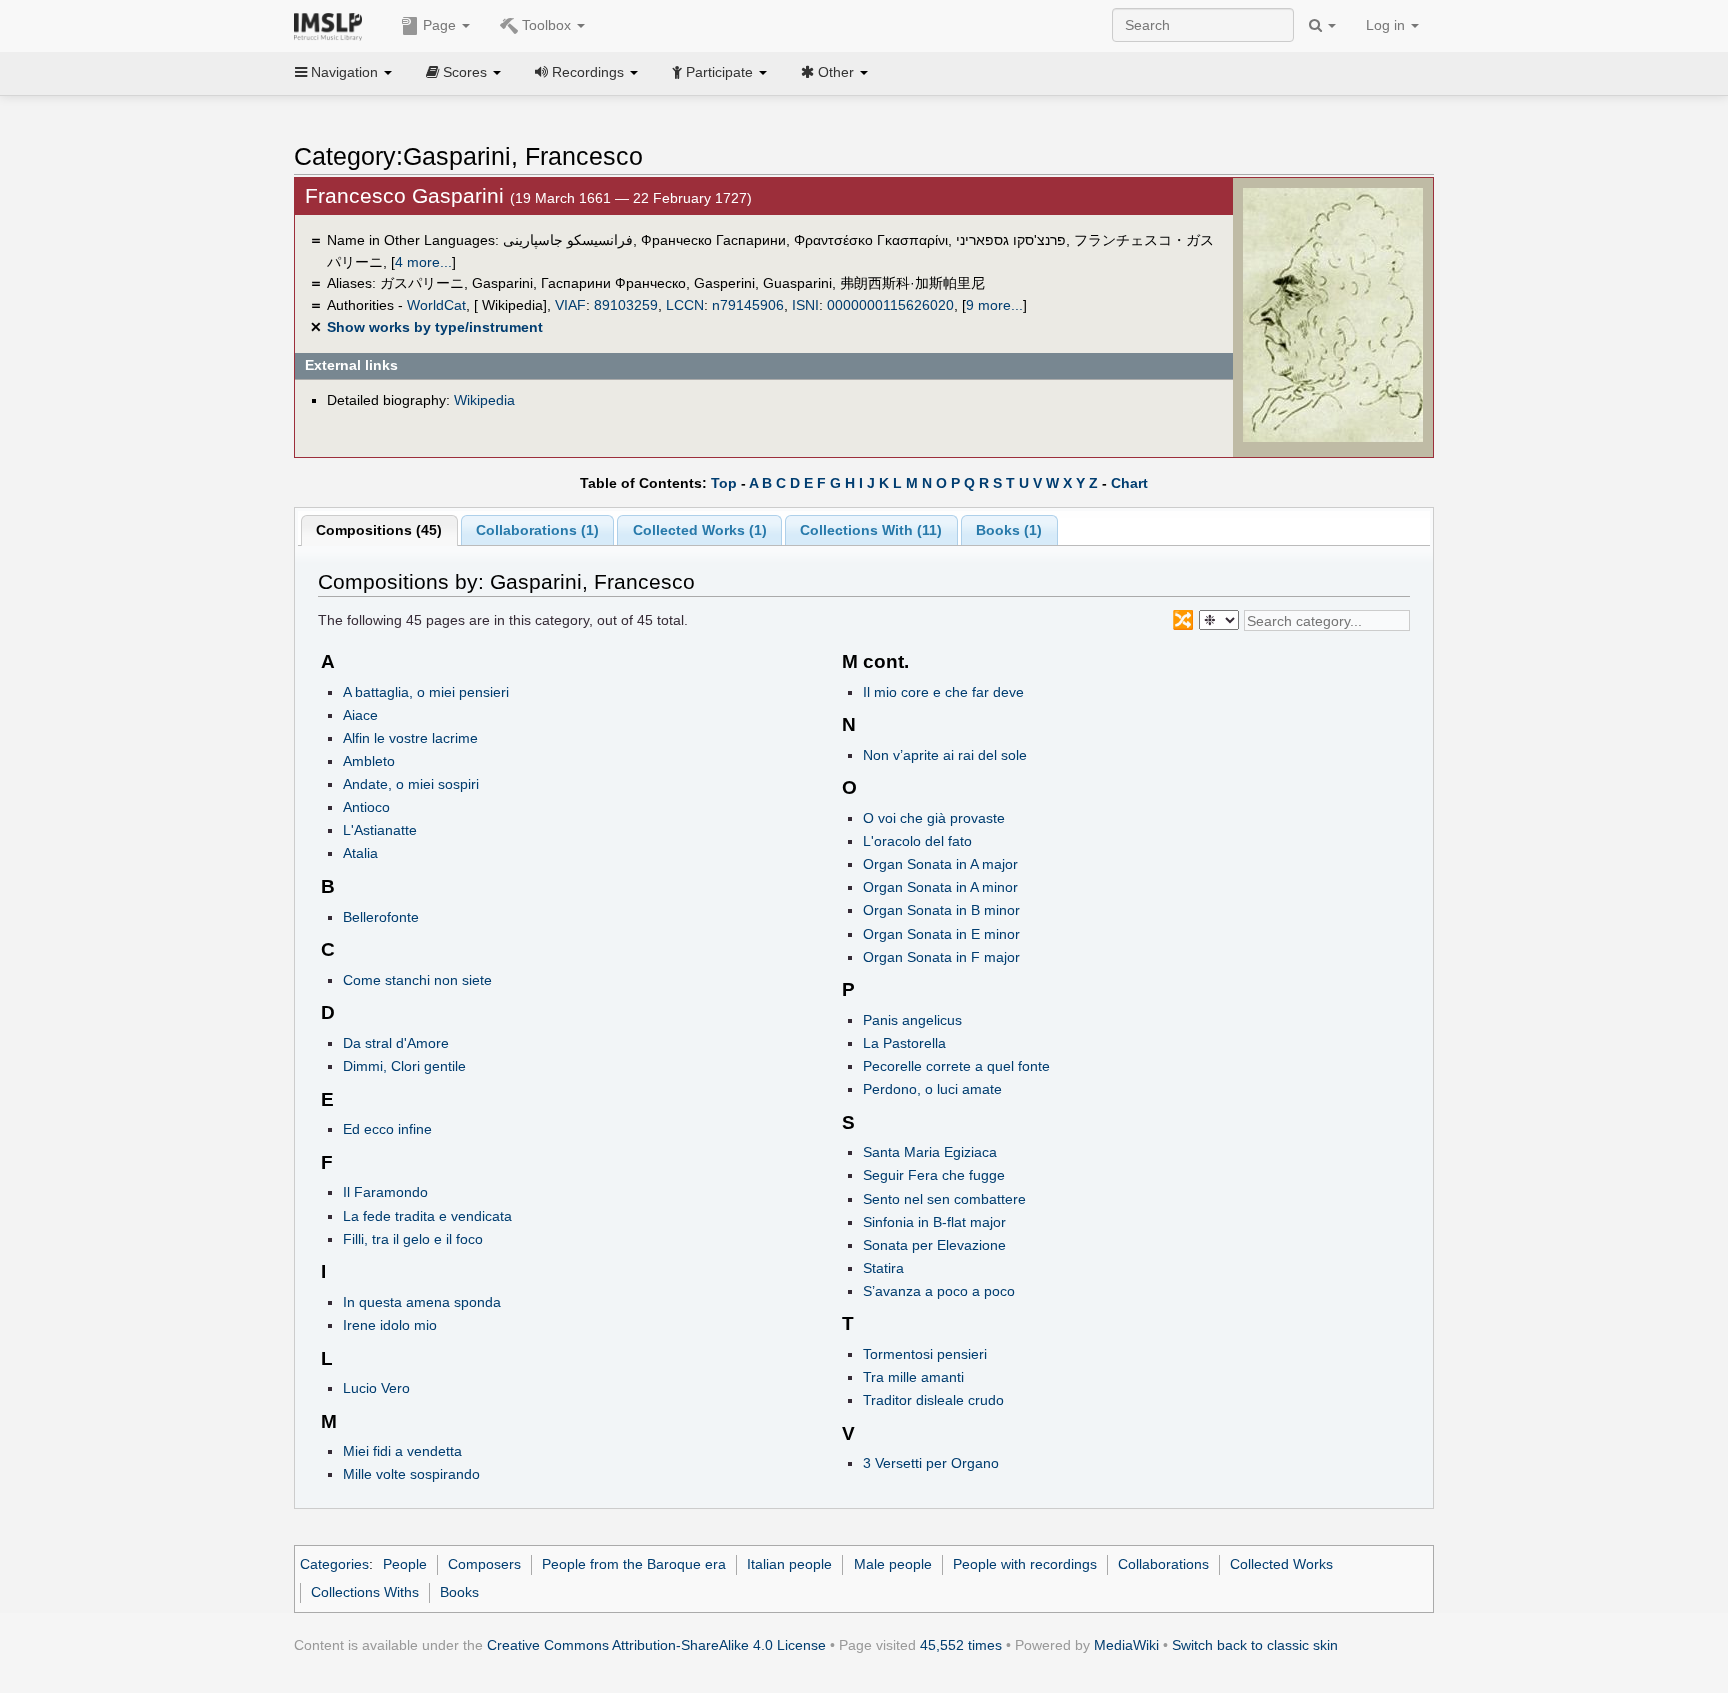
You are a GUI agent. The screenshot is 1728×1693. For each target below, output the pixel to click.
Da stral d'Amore (396, 1043)
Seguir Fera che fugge (934, 1175)
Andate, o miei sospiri (411, 784)
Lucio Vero (376, 1388)
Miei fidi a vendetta (402, 1451)
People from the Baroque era (634, 1564)
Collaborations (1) (537, 530)
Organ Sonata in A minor (940, 887)
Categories (334, 1564)
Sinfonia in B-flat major (934, 1222)
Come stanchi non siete (417, 980)
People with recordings (1025, 1564)
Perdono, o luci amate (932, 1089)
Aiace (360, 715)
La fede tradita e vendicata (427, 1216)
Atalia (360, 853)
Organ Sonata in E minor (941, 934)
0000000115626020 (890, 305)
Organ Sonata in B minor (941, 910)
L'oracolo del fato (917, 841)
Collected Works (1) (700, 530)
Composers (484, 1564)
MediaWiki (1126, 1645)
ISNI (805, 305)
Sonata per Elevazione (934, 1245)
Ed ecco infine (387, 1129)
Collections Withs (365, 1592)
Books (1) (1009, 530)
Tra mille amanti (913, 1377)
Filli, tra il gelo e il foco (413, 1239)
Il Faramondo (385, 1192)
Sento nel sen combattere (944, 1199)
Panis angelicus (912, 1020)
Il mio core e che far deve (943, 692)
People (405, 1564)
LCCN (685, 305)
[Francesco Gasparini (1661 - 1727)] (1333, 314)
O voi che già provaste (934, 818)
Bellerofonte (381, 917)
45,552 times (961, 1645)
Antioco (366, 807)
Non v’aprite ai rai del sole (945, 755)
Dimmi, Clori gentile (404, 1066)
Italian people (789, 1564)
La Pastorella (904, 1043)
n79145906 (748, 305)
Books (459, 1592)
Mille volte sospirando (411, 1474)
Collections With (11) (871, 530)
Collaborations (1163, 1564)
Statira (883, 1268)
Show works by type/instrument (435, 327)
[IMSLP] (332, 25)
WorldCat (436, 305)
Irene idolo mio (390, 1325)
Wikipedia (484, 400)
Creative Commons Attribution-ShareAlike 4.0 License (656, 1645)
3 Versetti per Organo (931, 1463)
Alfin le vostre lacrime (410, 738)
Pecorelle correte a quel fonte (956, 1066)
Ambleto (369, 761)
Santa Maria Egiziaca (930, 1152)
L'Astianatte (380, 830)
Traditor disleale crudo (933, 1400)
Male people (893, 1564)
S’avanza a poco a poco (939, 1291)
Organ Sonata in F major (941, 957)
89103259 (626, 305)
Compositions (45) (379, 530)
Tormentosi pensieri (925, 1354)
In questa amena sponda (422, 1302)
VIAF (570, 305)
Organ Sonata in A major (940, 864)
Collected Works (1281, 1564)
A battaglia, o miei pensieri (426, 692)
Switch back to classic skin (1255, 1645)
